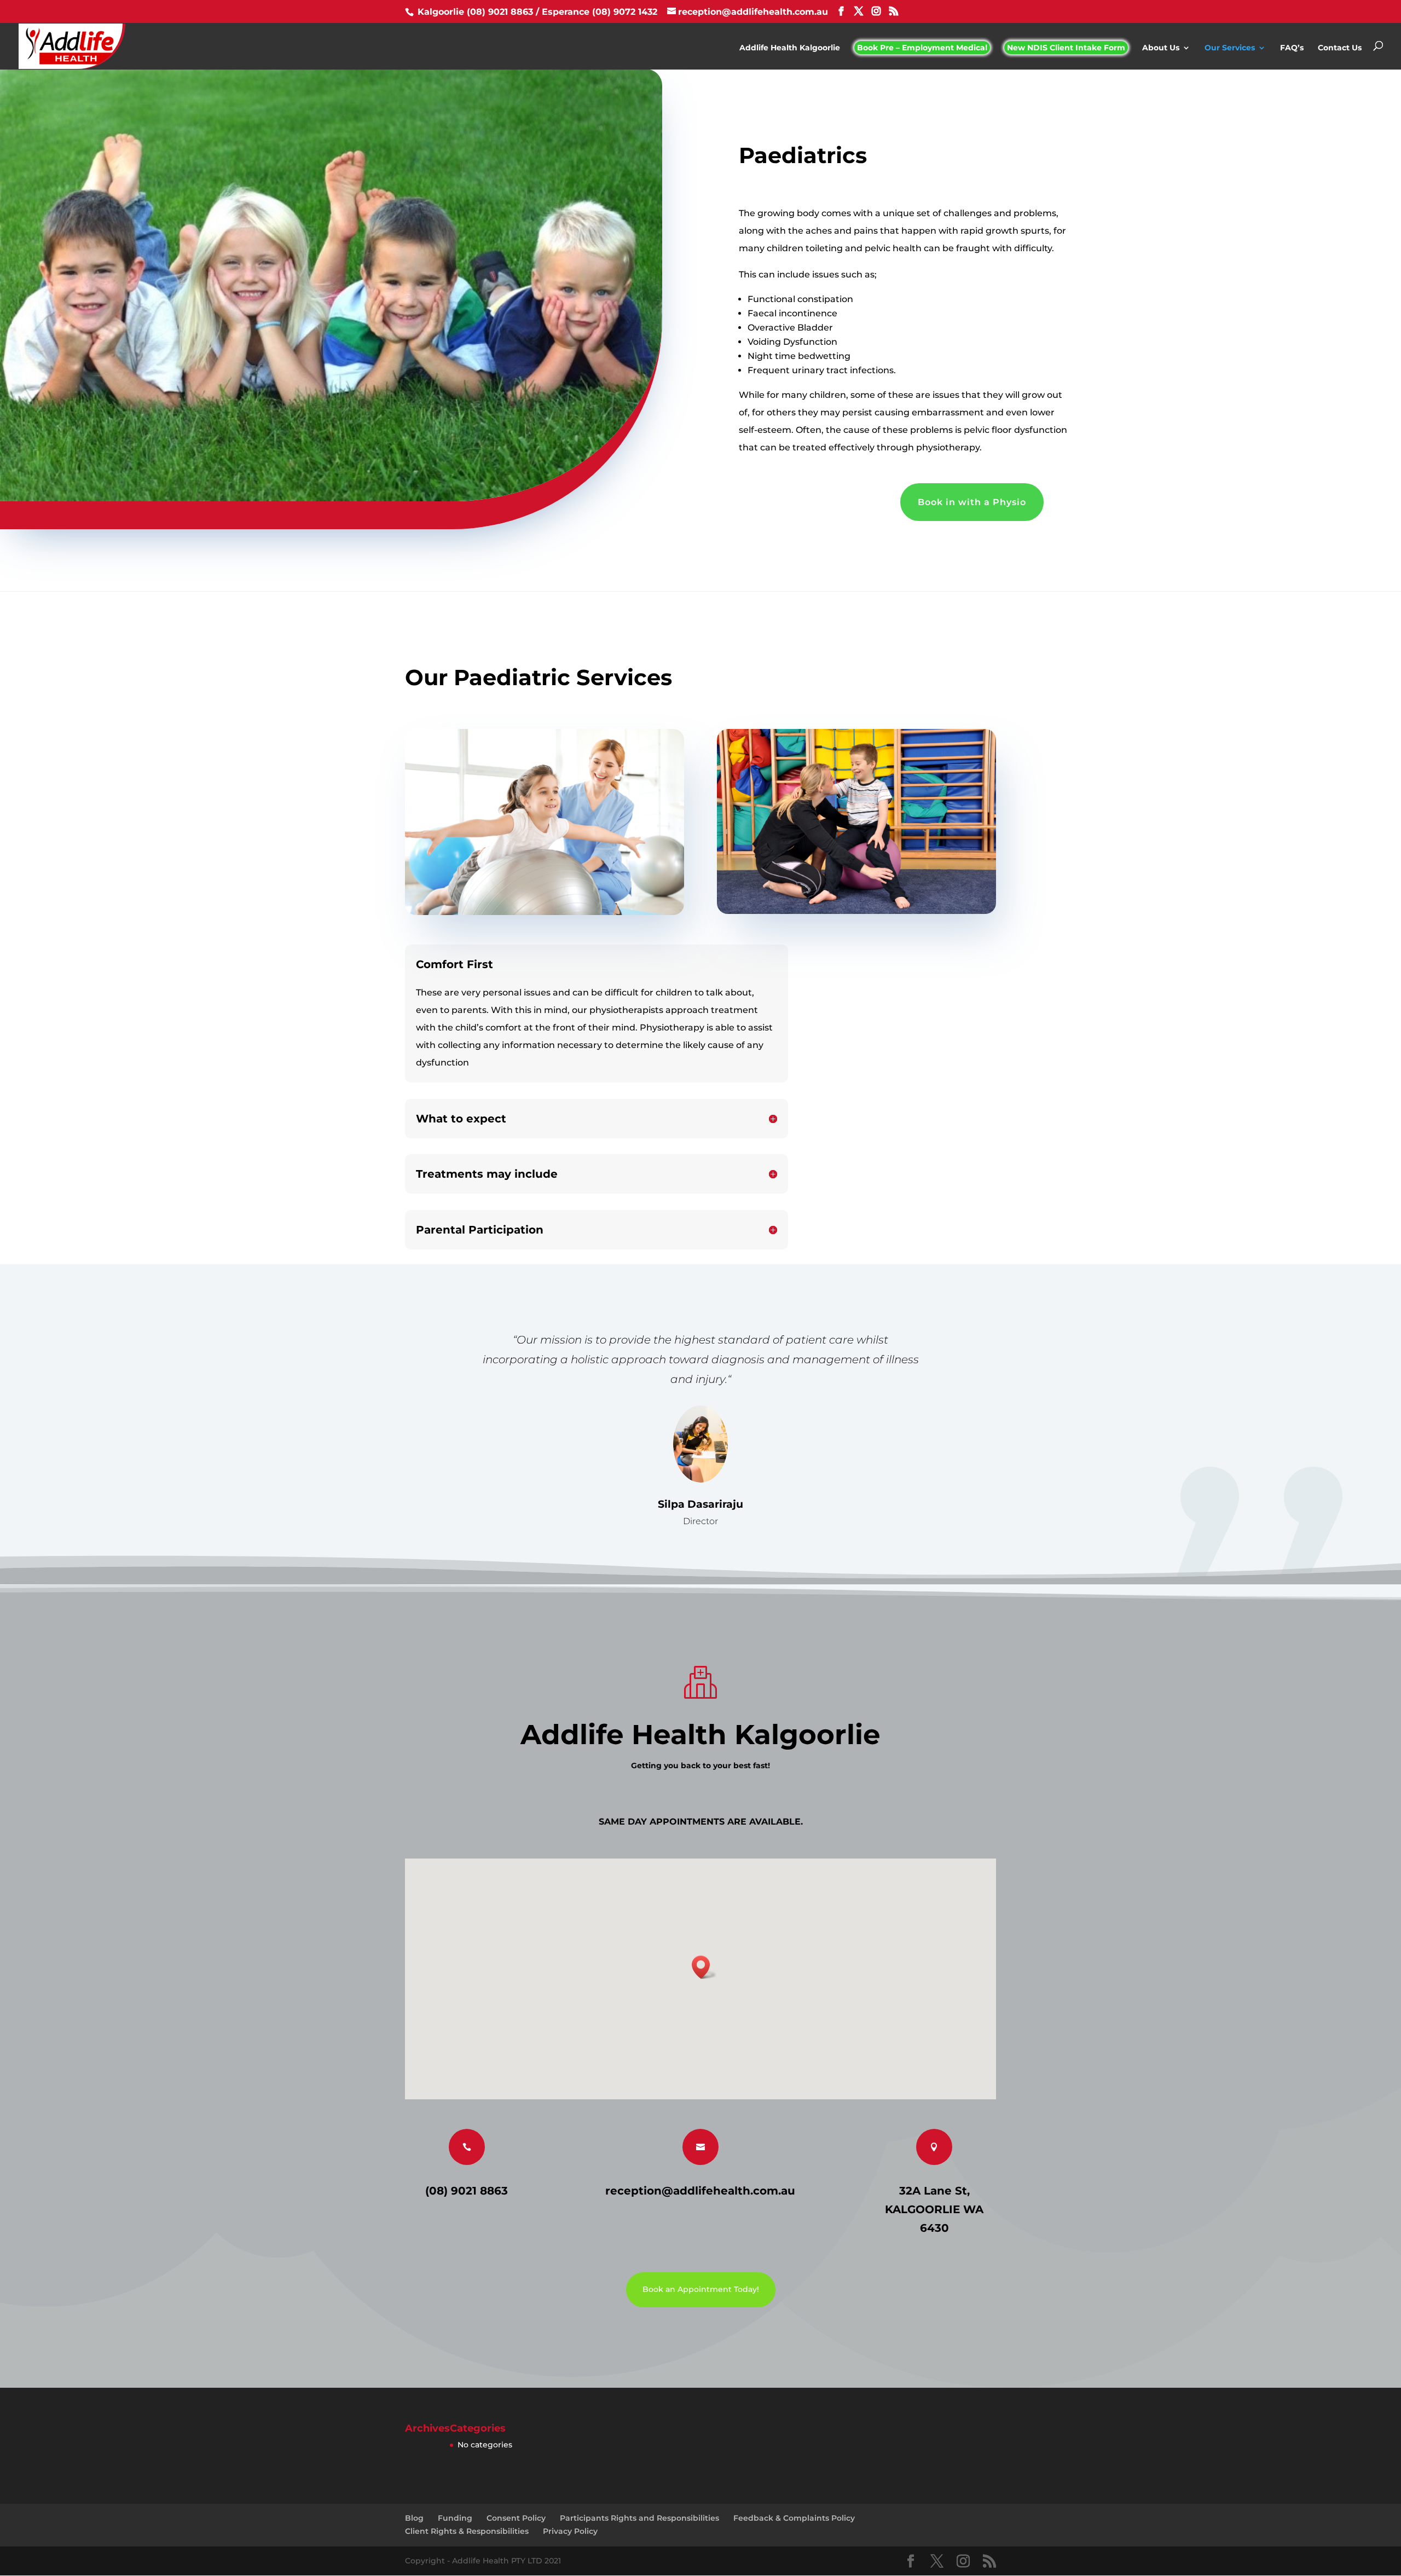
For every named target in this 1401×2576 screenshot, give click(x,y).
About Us (1161, 48)
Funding (455, 2518)
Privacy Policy (570, 2531)
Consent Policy (516, 2518)
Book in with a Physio (972, 502)
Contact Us (1340, 48)
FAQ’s (1292, 48)
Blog (414, 2518)
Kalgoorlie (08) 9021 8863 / (478, 12)
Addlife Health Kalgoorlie (790, 48)
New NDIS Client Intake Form (1066, 48)
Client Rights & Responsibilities (467, 2531)
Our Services (1230, 48)
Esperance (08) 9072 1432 (601, 12)
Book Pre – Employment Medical (922, 48)
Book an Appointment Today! (701, 2289)
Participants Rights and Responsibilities (639, 2518)
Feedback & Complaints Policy (794, 2518)
